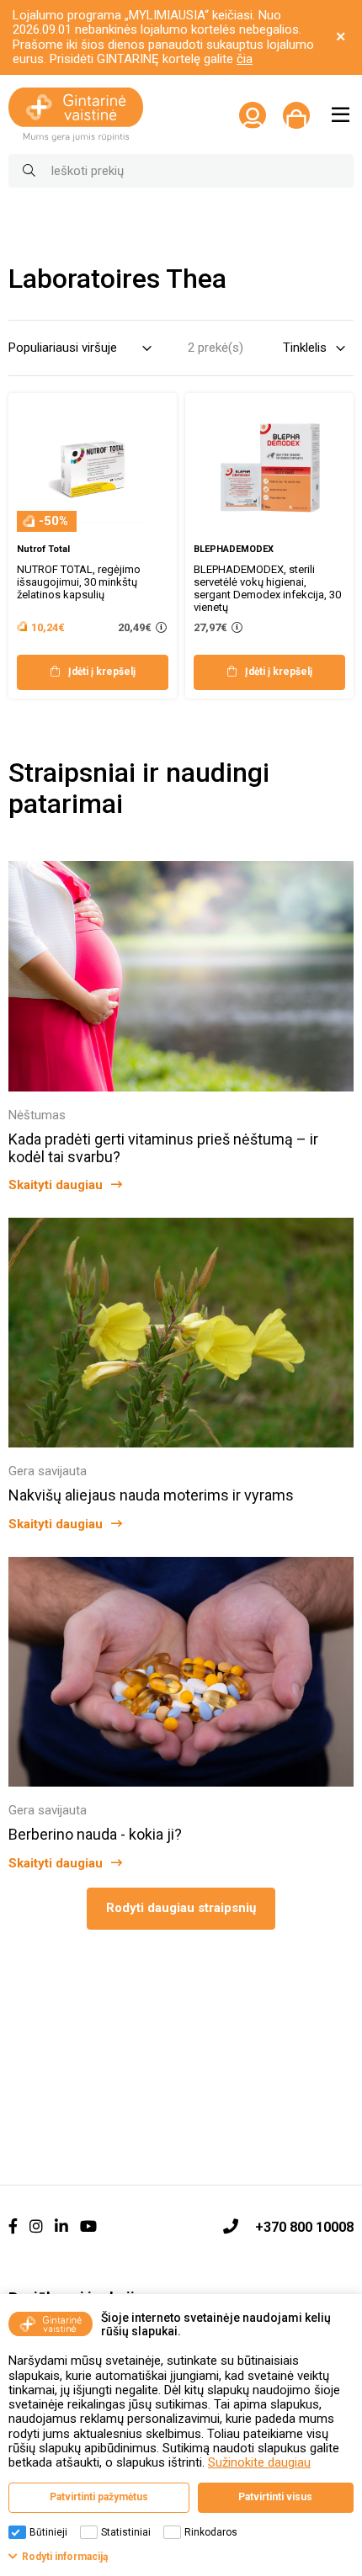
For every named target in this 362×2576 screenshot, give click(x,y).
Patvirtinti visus (275, 2497)
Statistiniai (126, 2532)
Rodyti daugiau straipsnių (181, 1908)
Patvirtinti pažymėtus (99, 2497)
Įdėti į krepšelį (102, 672)
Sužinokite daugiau (259, 2462)
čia (245, 59)
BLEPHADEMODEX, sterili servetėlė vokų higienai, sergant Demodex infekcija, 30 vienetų (267, 588)
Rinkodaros (211, 2532)
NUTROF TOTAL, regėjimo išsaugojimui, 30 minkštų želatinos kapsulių (79, 582)
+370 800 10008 (304, 2227)
